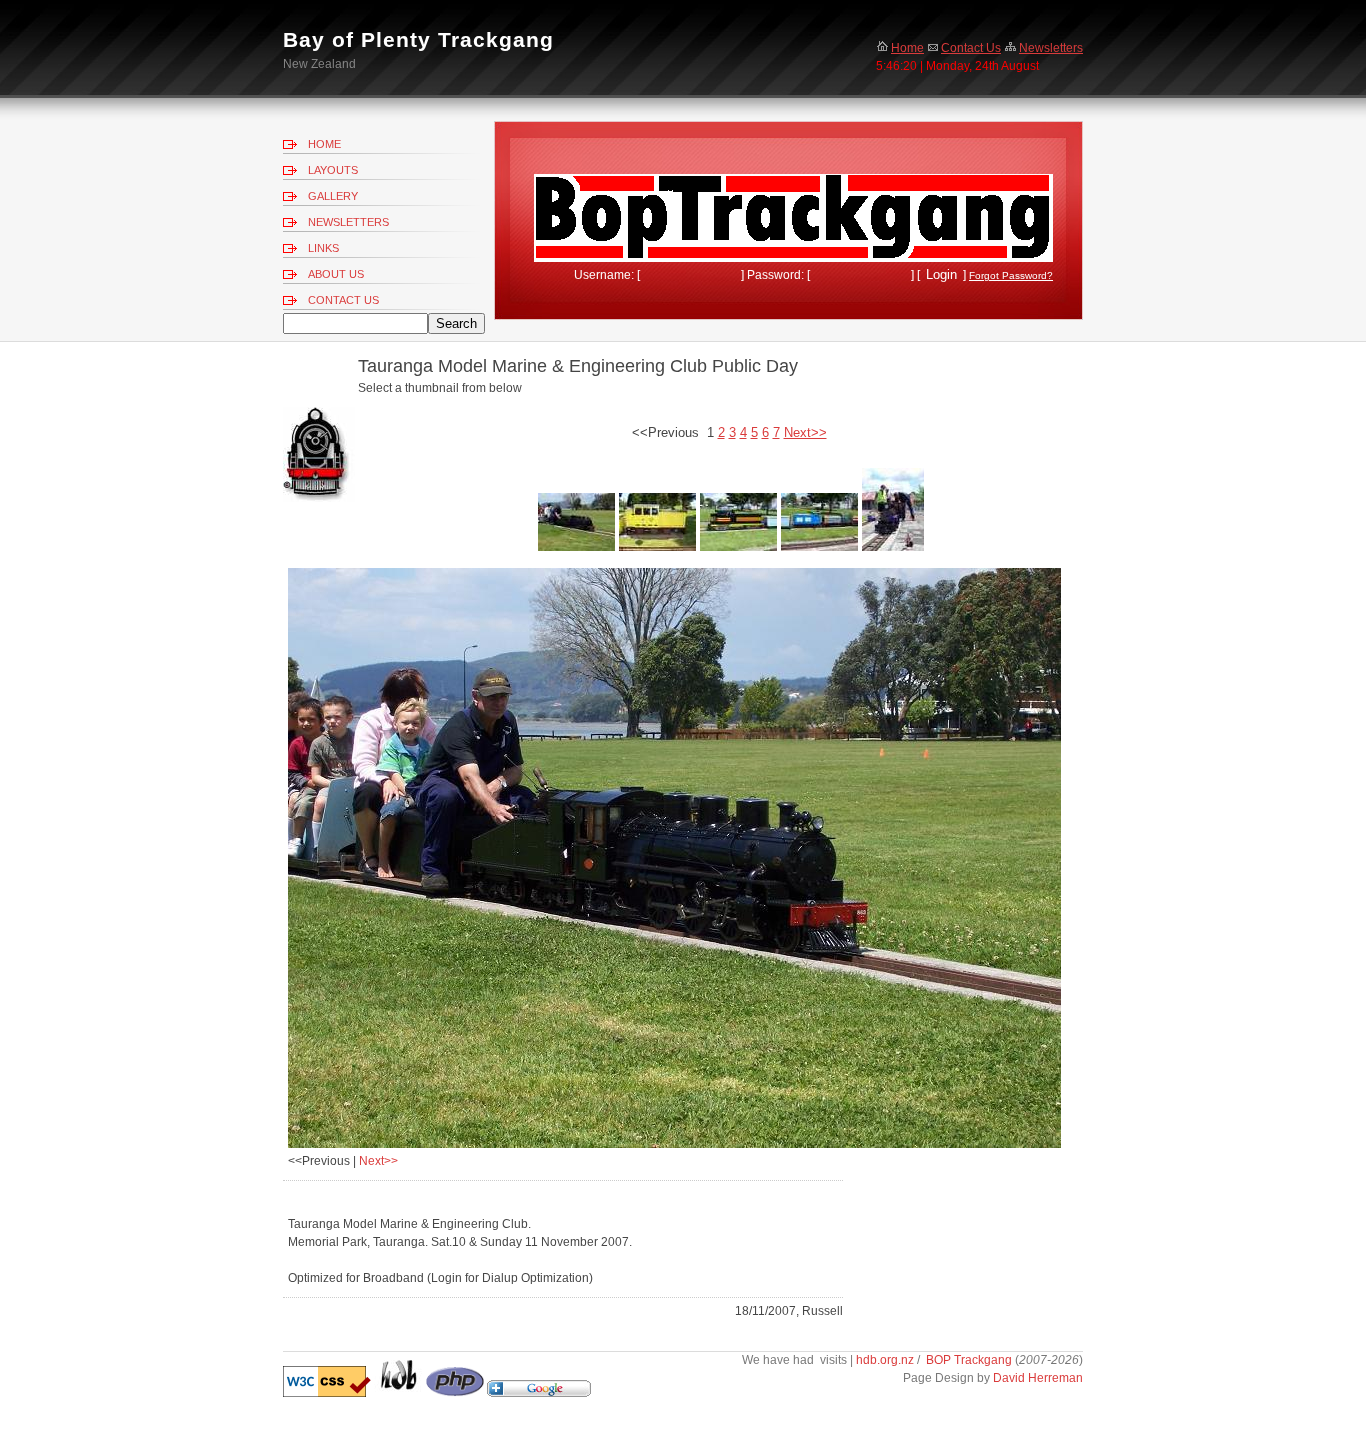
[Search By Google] (539, 1393)
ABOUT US (336, 274)
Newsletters (1051, 48)
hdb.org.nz (886, 1360)
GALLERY (333, 196)
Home (907, 48)
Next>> (378, 1161)
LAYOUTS (333, 170)
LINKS (323, 248)
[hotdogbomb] (398, 1393)
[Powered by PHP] (455, 1393)
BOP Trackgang (969, 1360)
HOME (324, 144)
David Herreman (1038, 1378)
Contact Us (971, 48)
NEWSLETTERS (348, 222)
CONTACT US (343, 300)
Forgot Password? (1011, 275)
